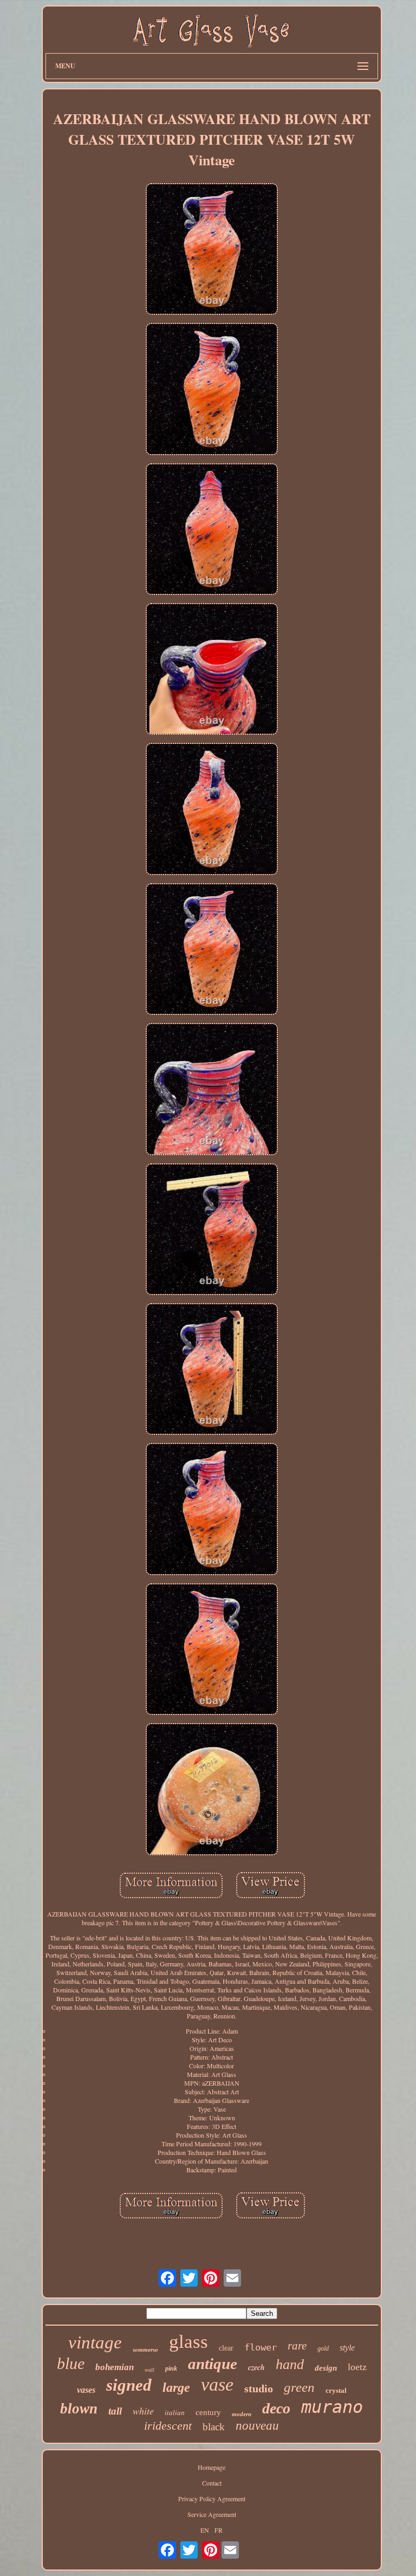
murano (332, 2407)
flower (261, 2347)
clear (226, 2348)
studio (259, 2389)
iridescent (168, 2426)
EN (205, 2530)
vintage (95, 2342)
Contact (212, 2483)
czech (256, 2367)
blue (71, 2363)
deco (276, 2408)
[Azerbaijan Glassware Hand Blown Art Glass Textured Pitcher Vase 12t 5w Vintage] (212, 250)
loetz (357, 2367)
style (347, 2348)
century (208, 2412)
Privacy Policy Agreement (212, 2499)
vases (86, 2390)
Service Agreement (212, 2514)
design (326, 2368)
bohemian (115, 2367)
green (299, 2387)
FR (219, 2530)
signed (129, 2385)
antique (213, 2364)
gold (323, 2348)
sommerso (145, 2350)
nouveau (257, 2426)
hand (290, 2364)
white (143, 2411)
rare (297, 2346)
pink (171, 2368)
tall (115, 2411)
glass (188, 2342)
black (214, 2427)
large (176, 2387)
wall (149, 2370)
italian (175, 2413)
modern (242, 2414)
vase (217, 2384)
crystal (336, 2390)
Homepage (212, 2467)
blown (79, 2409)
